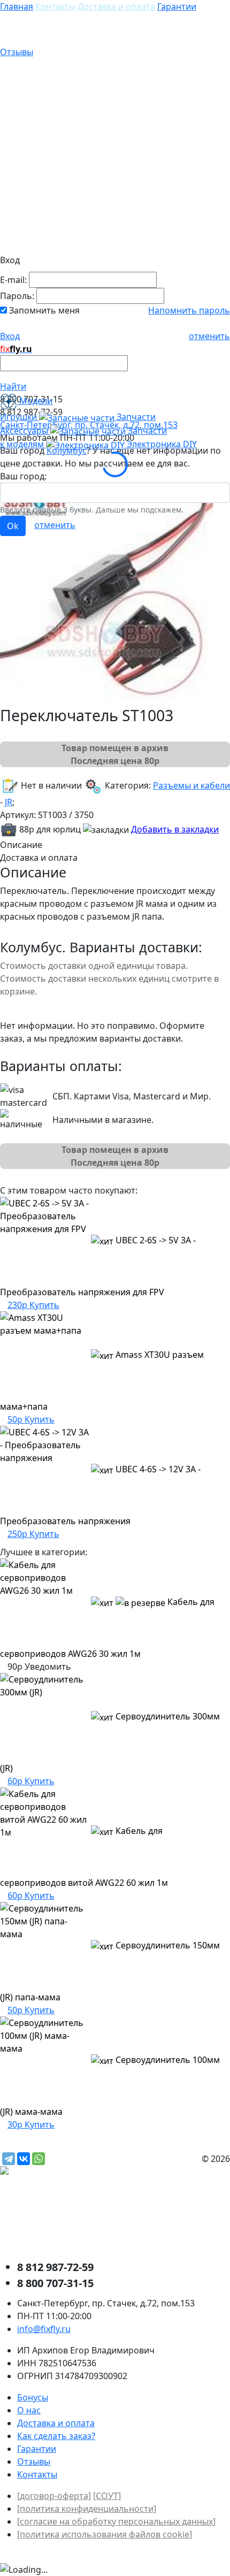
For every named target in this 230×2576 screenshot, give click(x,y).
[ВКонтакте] (24, 2159)
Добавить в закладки (175, 829)
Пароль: (17, 296)
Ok (13, 526)
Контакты (55, 6)
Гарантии (177, 6)
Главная (17, 6)
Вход (10, 336)
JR (9, 802)
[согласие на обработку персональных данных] (116, 2521)
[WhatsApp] (39, 2159)
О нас (29, 2410)
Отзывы (17, 52)
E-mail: (13, 280)
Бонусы (33, 2397)
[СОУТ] (107, 2496)
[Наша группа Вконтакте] (80, 2218)
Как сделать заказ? (56, 2436)
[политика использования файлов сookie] (105, 2534)
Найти (13, 386)
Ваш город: (23, 476)
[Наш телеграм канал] (52, 2172)
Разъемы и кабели (191, 785)
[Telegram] (9, 2159)
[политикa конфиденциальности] (87, 2509)
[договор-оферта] (54, 2496)
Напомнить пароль (189, 310)
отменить (209, 336)
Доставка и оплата (116, 6)
